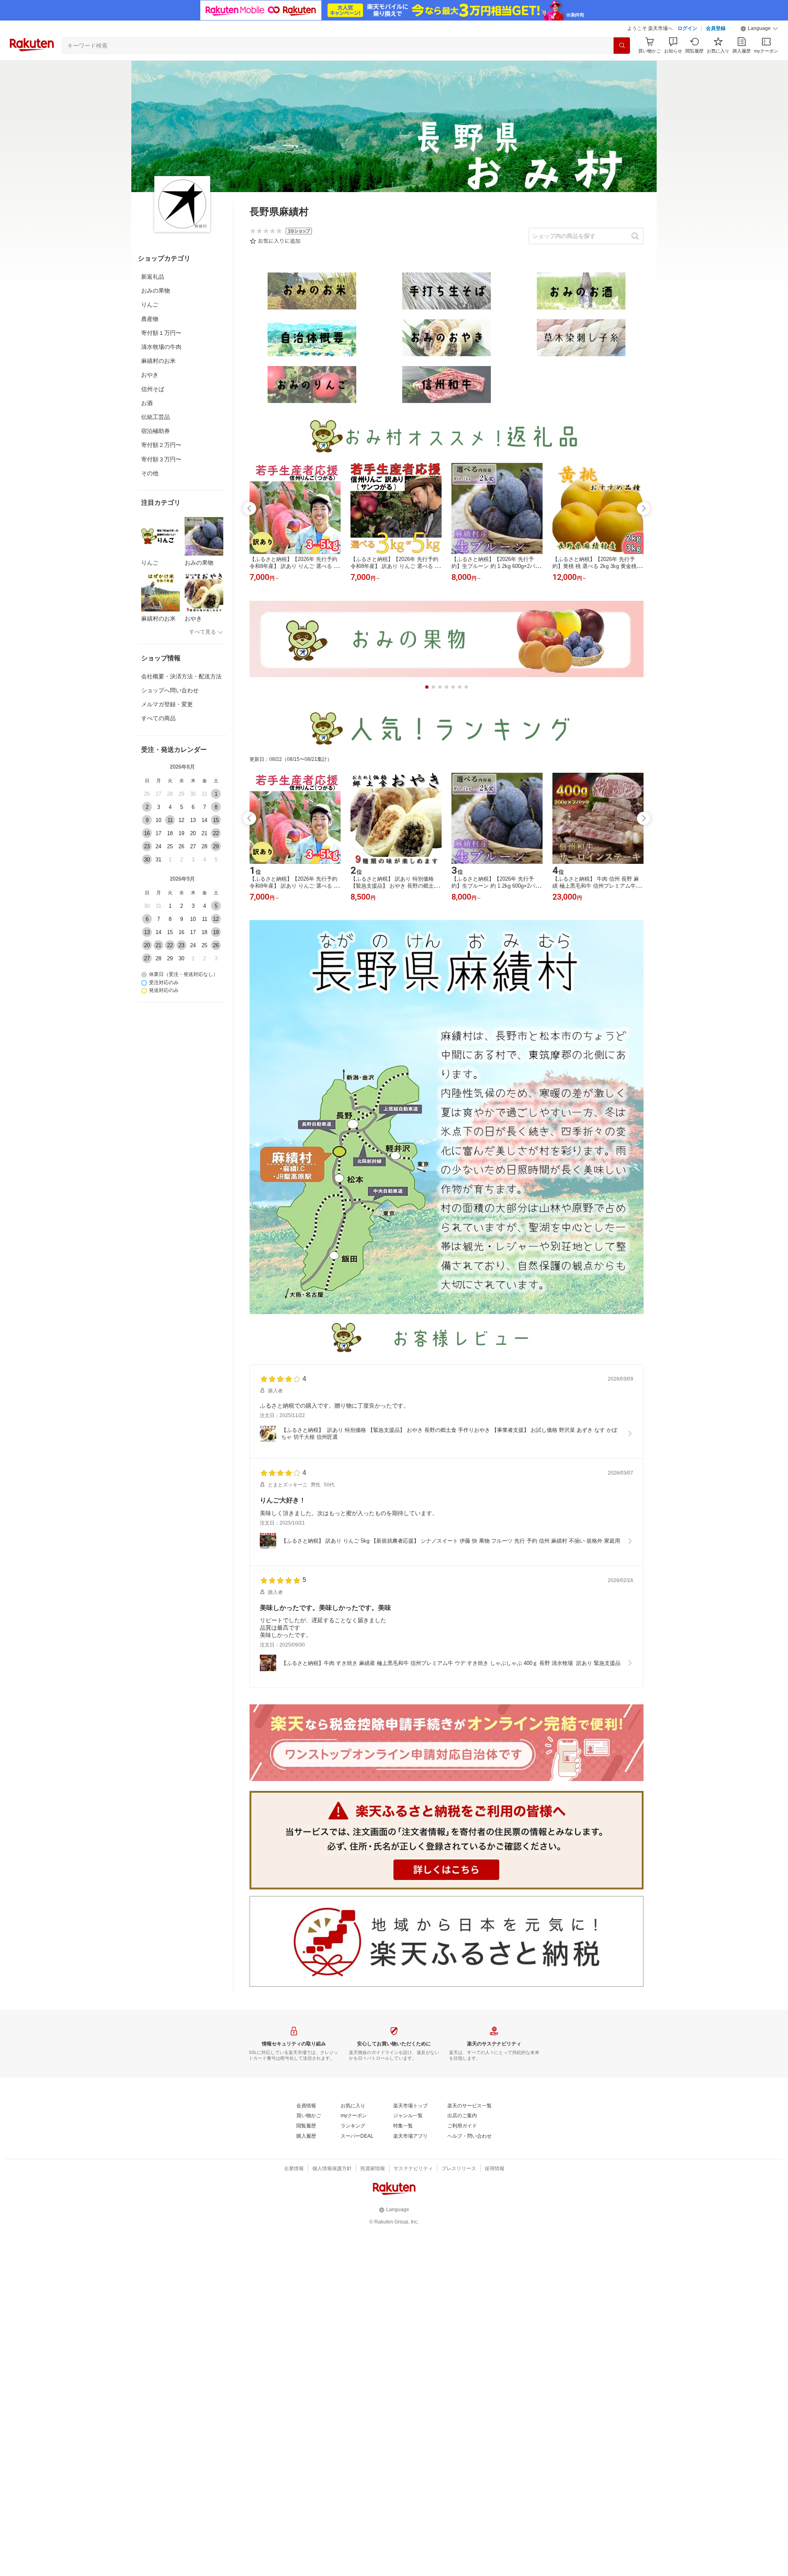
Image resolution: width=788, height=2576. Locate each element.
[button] (759, 29)
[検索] (622, 46)
